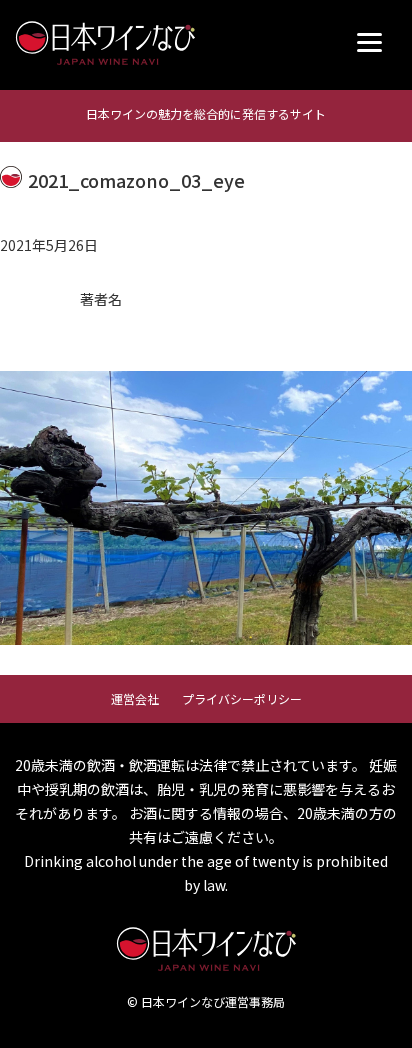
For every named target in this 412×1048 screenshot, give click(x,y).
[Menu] (369, 42)
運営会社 (135, 698)
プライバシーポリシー (242, 698)
